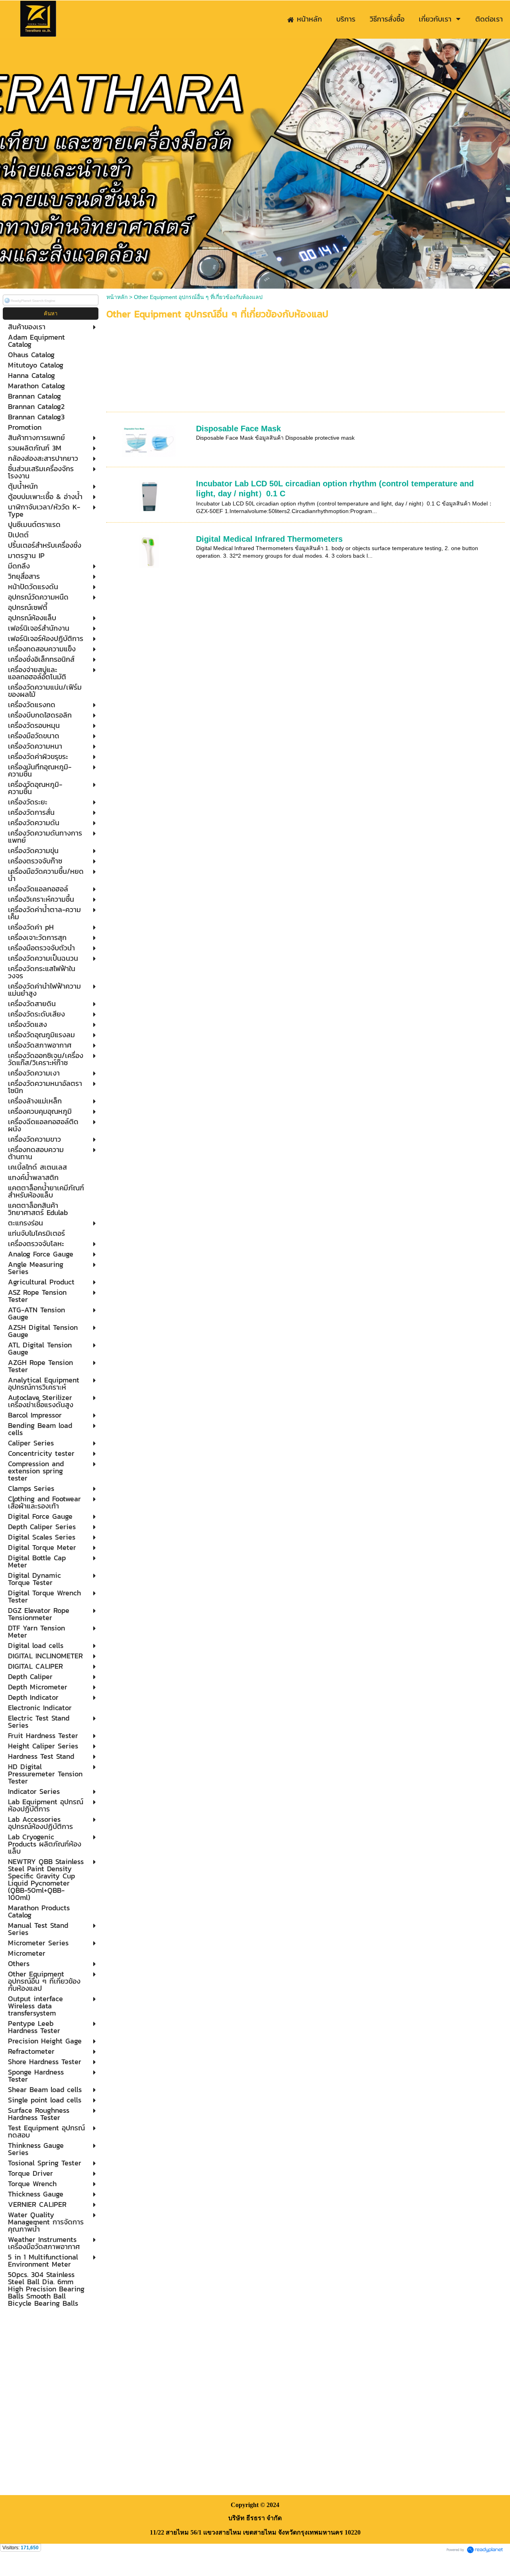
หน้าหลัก (117, 297)
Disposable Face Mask (238, 429)
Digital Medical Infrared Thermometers (269, 539)
